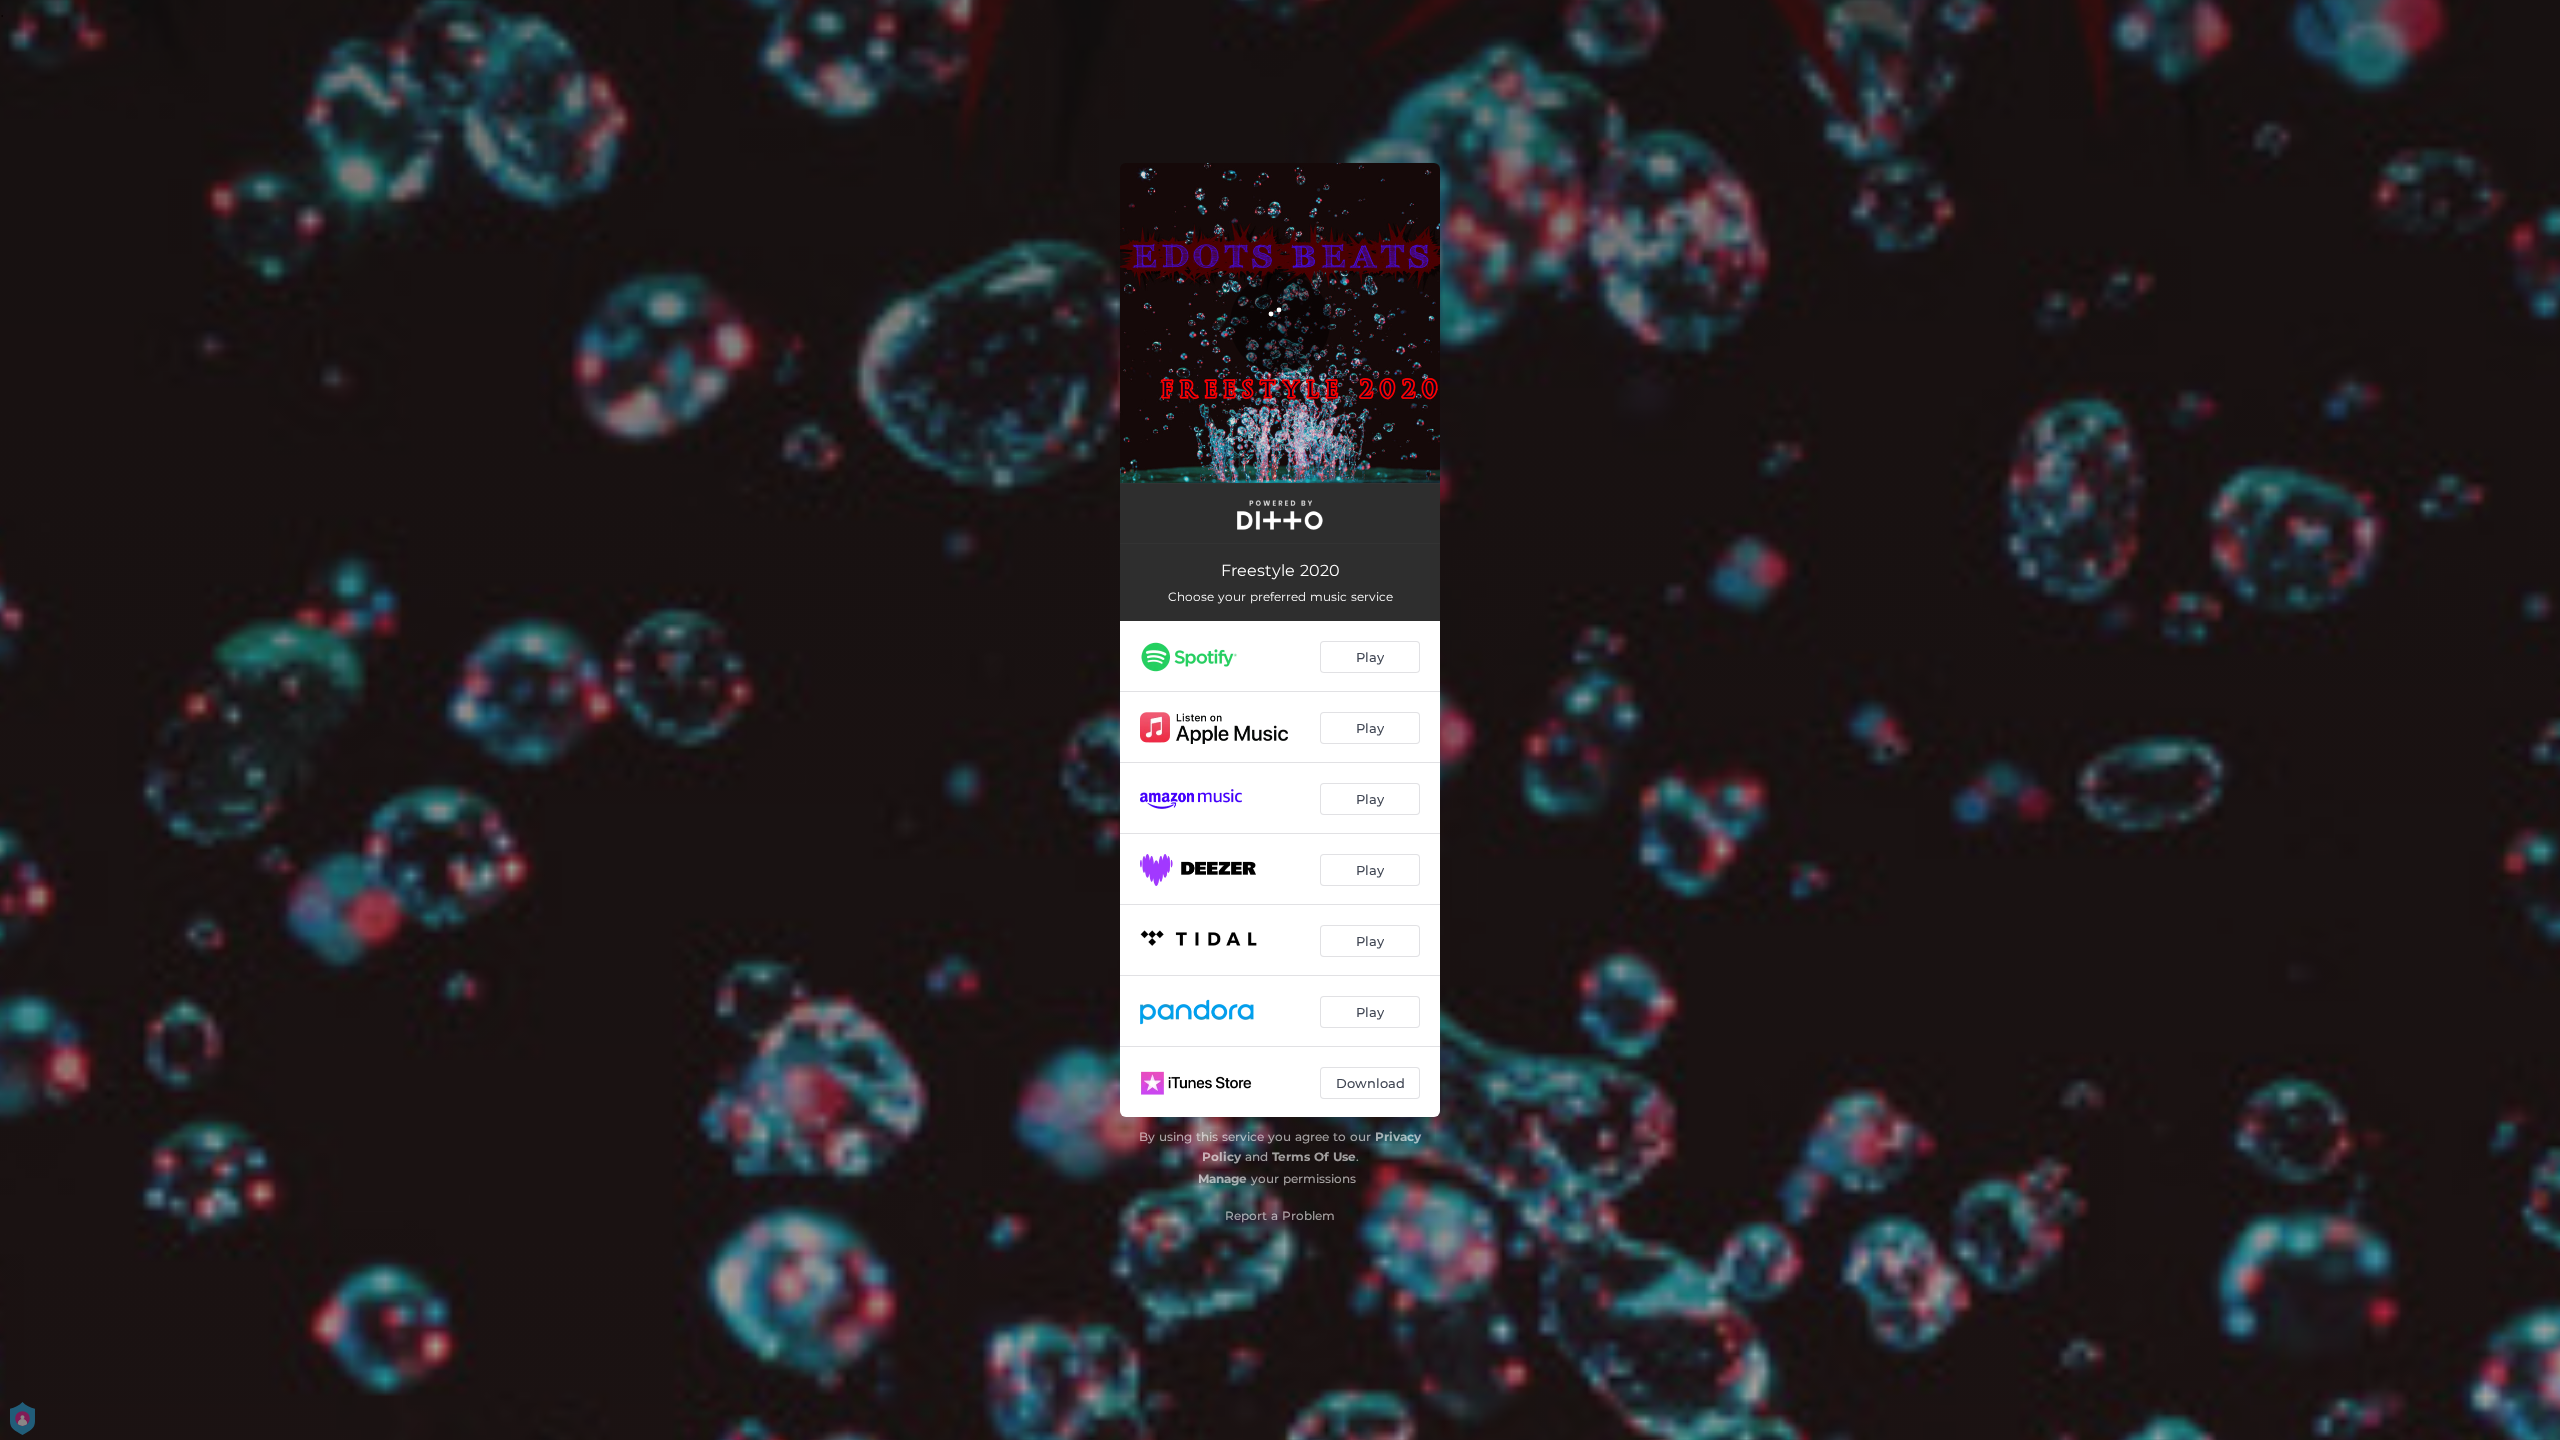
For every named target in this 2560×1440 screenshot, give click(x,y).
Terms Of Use (1314, 1156)
